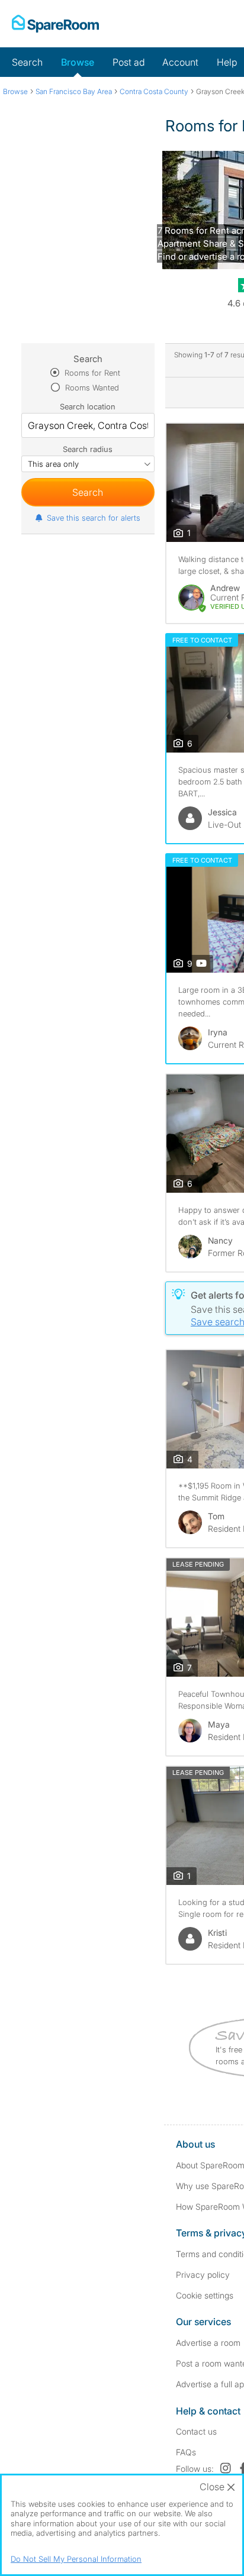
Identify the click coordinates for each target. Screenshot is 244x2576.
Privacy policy (203, 2275)
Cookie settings (205, 2295)
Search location (88, 406)
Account (180, 62)
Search (27, 62)
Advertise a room (208, 2343)
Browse (78, 62)
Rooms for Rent (91, 373)
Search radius (88, 449)
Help (227, 62)
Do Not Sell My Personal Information (76, 2559)
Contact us (196, 2431)
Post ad (129, 62)
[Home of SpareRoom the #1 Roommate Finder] (55, 24)
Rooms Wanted (91, 388)
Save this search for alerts (94, 518)
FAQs (186, 2452)
